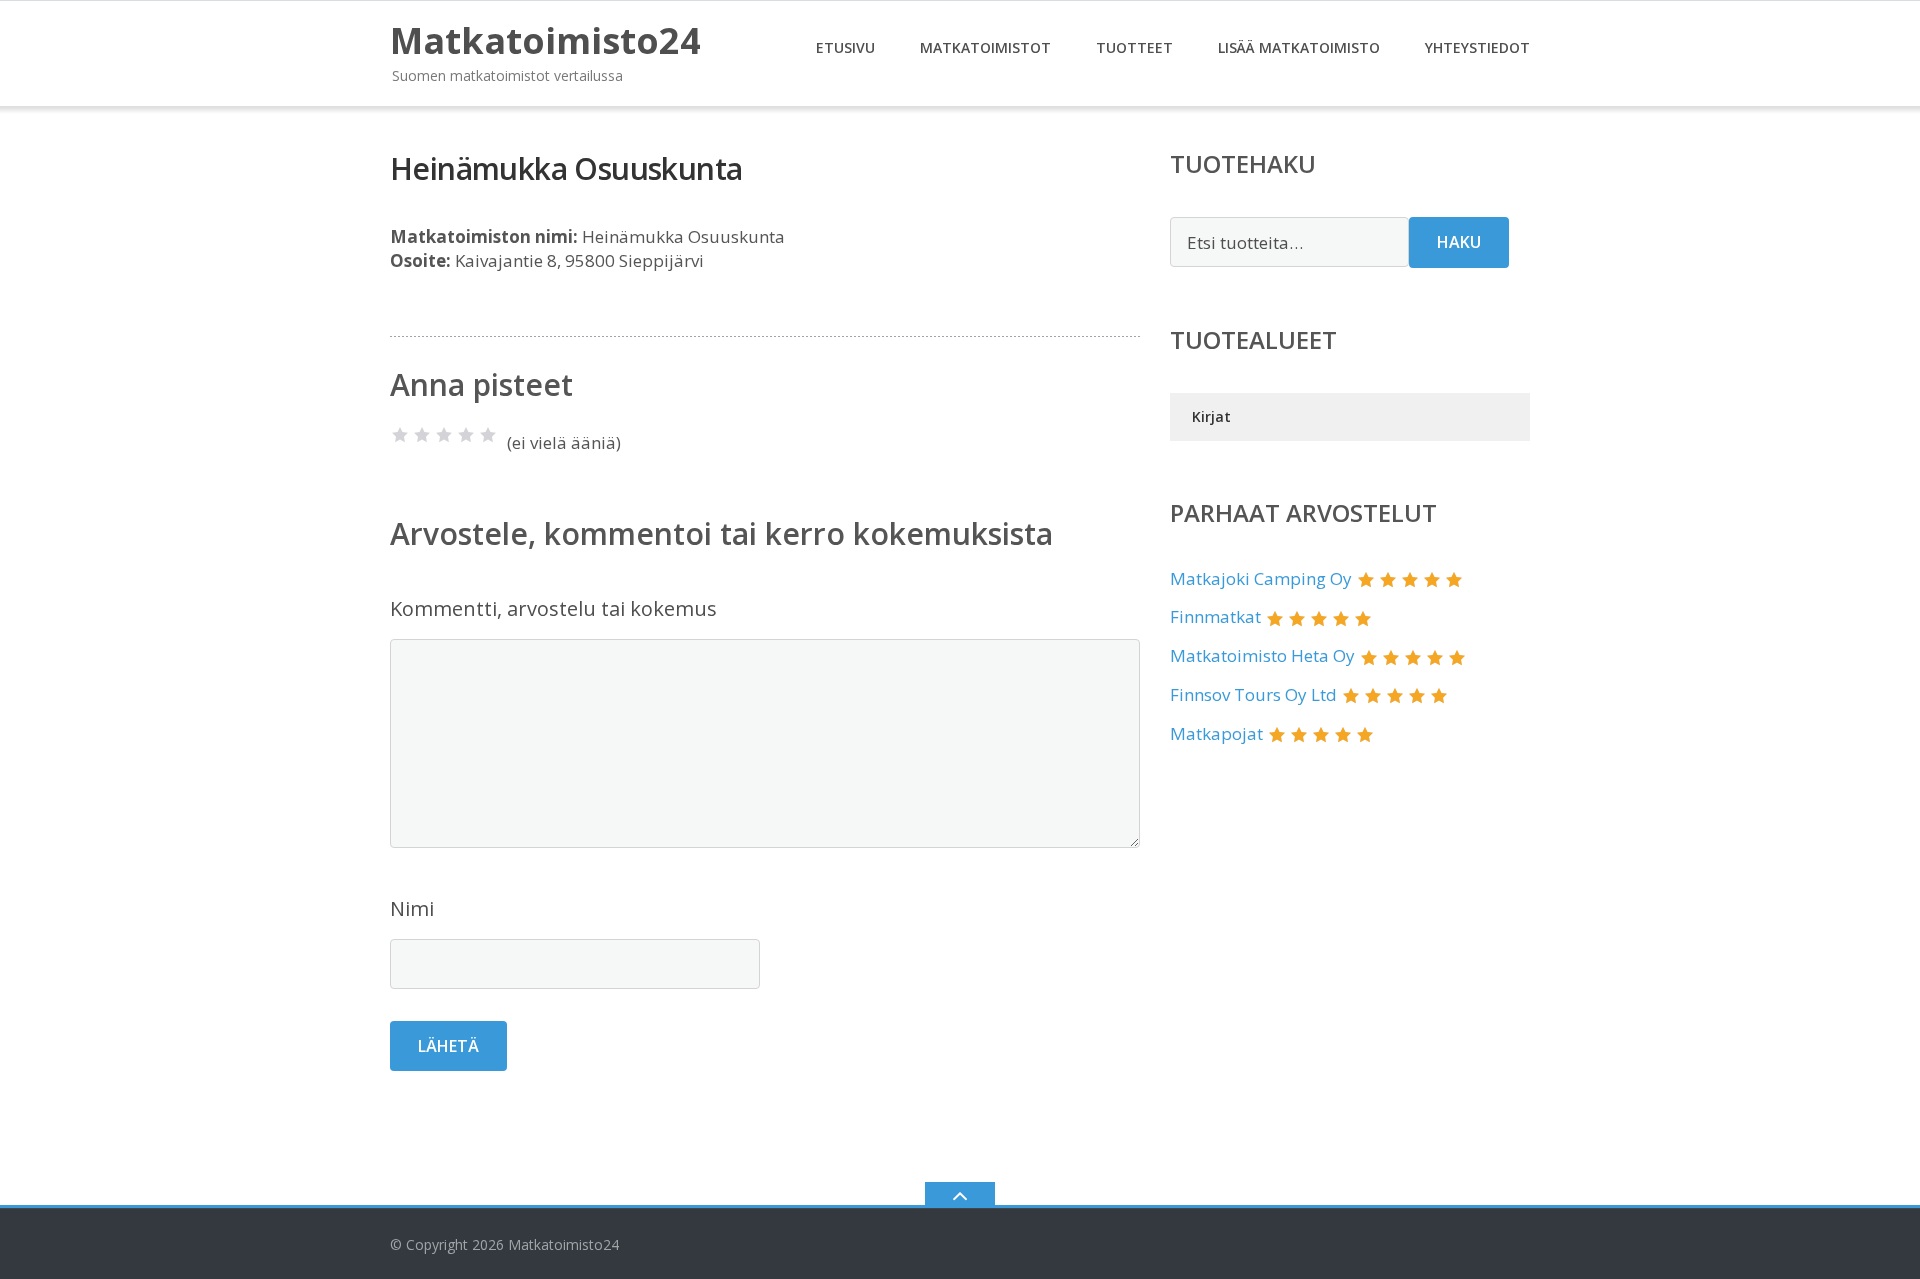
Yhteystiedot (1477, 47)
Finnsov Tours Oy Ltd (1253, 694)
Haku (1459, 242)
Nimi (412, 908)
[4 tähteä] (466, 435)
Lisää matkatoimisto (1299, 47)
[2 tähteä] (422, 435)
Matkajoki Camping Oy (1261, 578)
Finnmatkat (1215, 616)
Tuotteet (1134, 47)
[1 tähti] (400, 435)
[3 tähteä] (444, 435)
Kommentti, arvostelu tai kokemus (553, 608)
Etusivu (845, 47)
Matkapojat (1216, 733)
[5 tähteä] (488, 435)
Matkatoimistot (985, 47)
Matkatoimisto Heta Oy (1262, 655)
